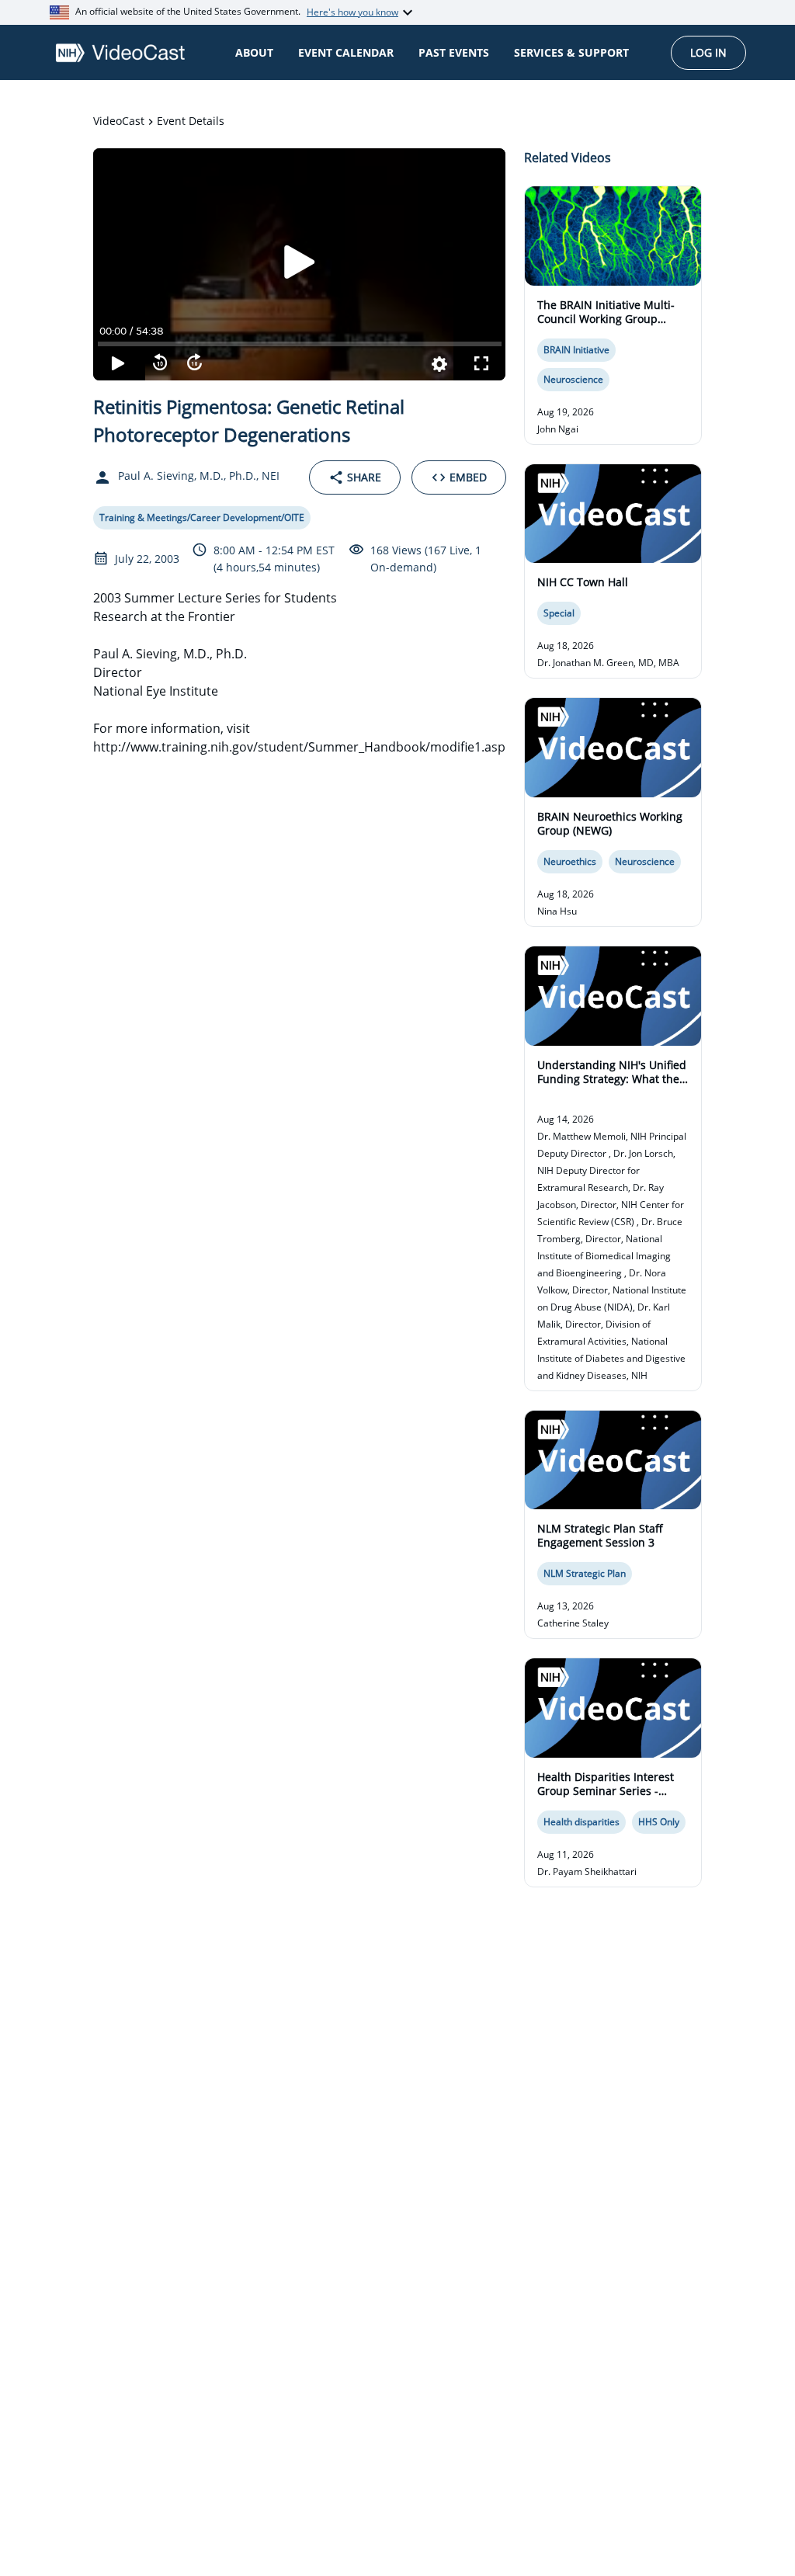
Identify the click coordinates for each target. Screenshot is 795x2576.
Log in (708, 52)
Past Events (454, 52)
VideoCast (119, 121)
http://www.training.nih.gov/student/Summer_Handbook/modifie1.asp (299, 747)
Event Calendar (346, 52)
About (254, 52)
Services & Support (571, 52)
